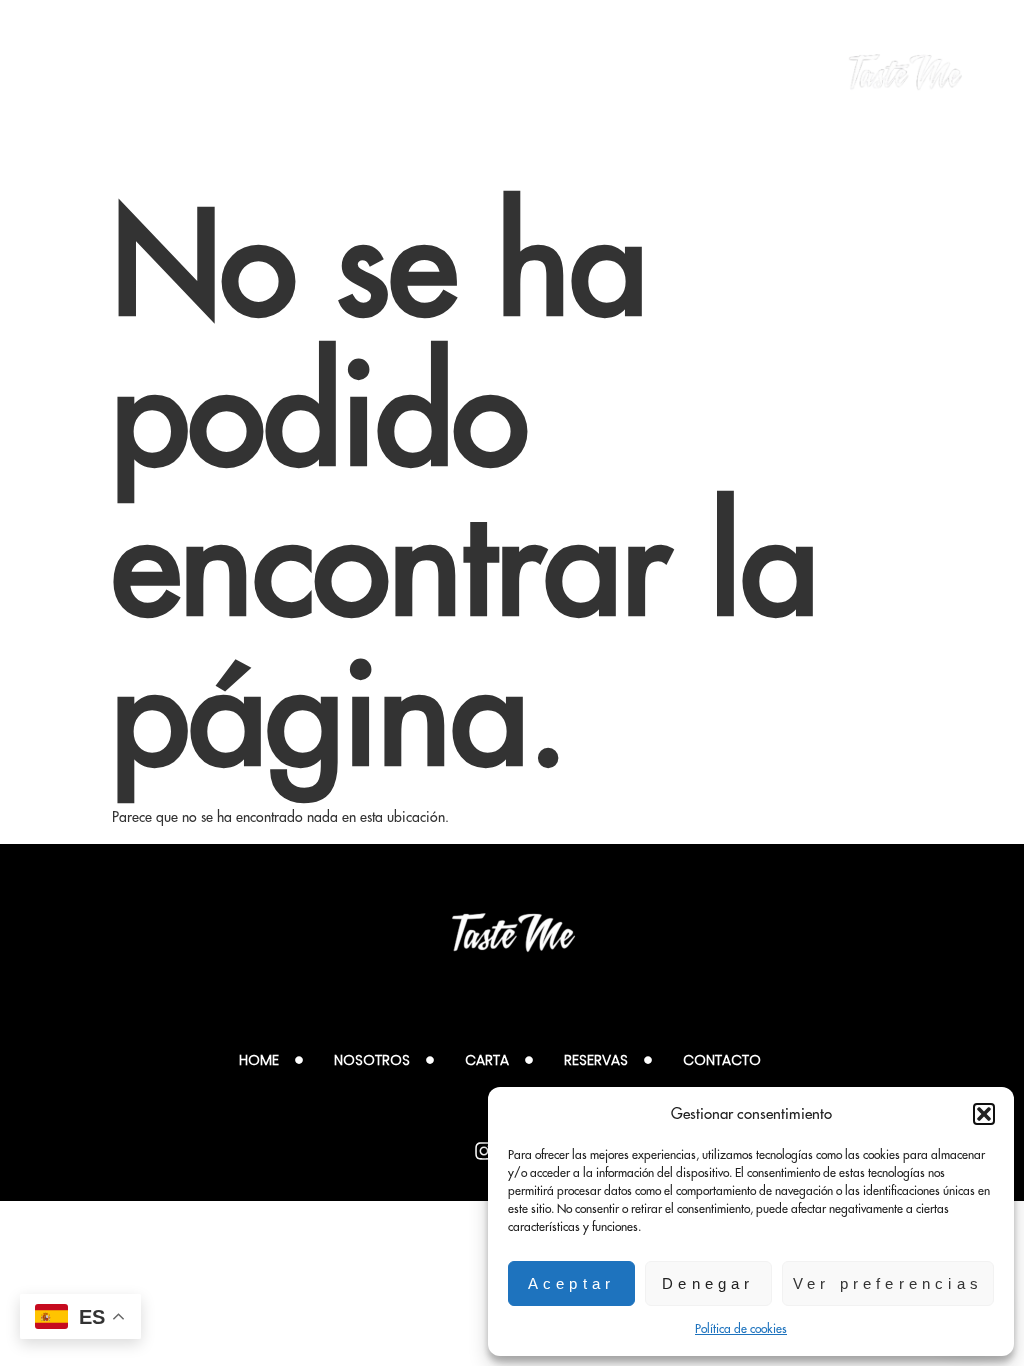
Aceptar (571, 1283)
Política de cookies (741, 1328)
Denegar (708, 1283)
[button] (984, 1114)
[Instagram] (484, 1151)
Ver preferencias (888, 1283)
